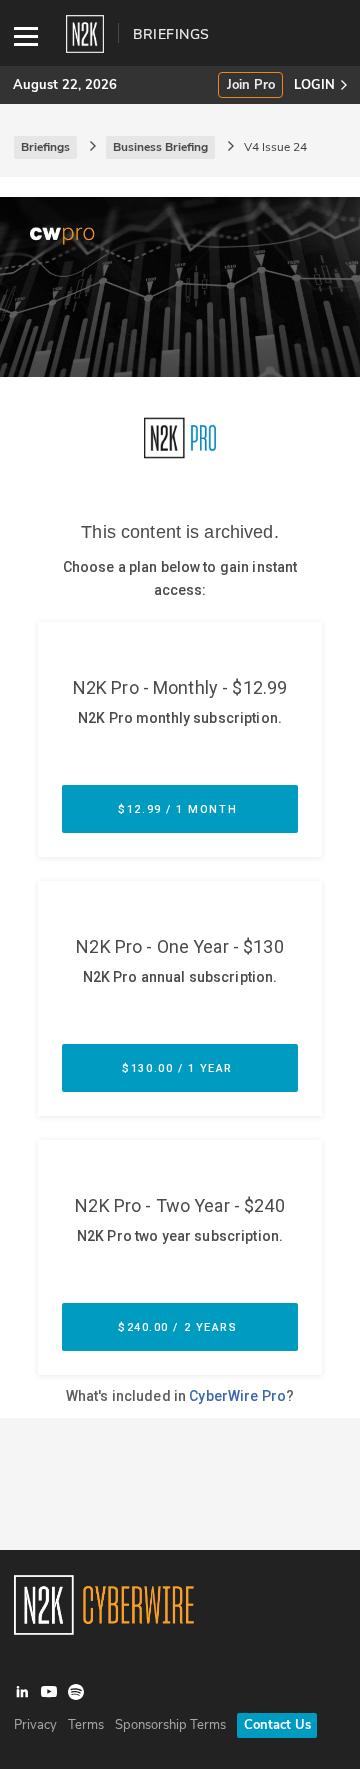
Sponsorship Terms (170, 1725)
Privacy (35, 1725)
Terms (86, 1725)
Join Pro (251, 85)
